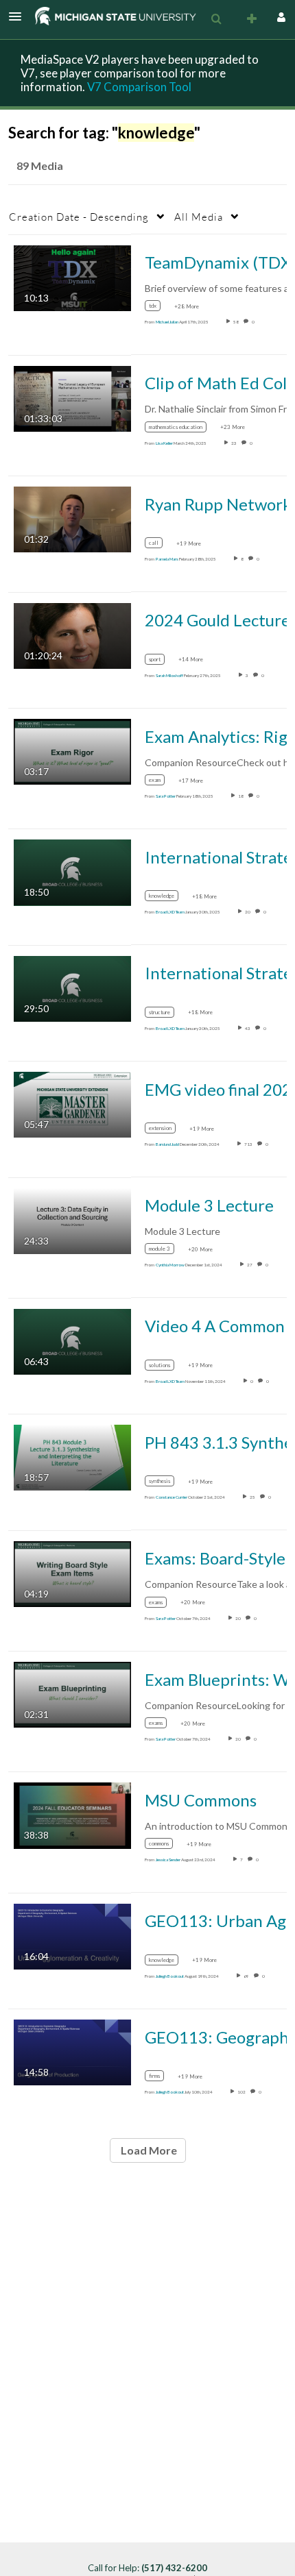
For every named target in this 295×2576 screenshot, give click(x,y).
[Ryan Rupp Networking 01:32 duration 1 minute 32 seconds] (72, 518)
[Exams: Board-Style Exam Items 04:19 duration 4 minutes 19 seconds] (72, 1572)
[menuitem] (216, 19)
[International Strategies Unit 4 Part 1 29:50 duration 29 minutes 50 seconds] (72, 987)
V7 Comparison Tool (139, 87)
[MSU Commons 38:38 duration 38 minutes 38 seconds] (72, 1814)
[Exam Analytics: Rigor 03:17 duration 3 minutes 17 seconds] (72, 751)
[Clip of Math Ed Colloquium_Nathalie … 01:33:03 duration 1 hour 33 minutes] (72, 398)
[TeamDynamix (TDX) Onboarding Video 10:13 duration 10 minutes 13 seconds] (72, 277)
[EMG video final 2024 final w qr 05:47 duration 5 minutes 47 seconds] (72, 1104)
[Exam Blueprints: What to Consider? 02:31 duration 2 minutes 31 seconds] (72, 1694)
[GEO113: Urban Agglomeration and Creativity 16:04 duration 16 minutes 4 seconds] (72, 1935)
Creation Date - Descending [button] (79, 217)
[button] (19, 16)
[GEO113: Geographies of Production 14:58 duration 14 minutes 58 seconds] (72, 2051)
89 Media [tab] (40, 165)
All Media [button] (199, 217)
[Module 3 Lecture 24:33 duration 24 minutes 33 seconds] (72, 1219)
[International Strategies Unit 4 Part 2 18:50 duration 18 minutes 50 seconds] (72, 871)
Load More (148, 2150)
